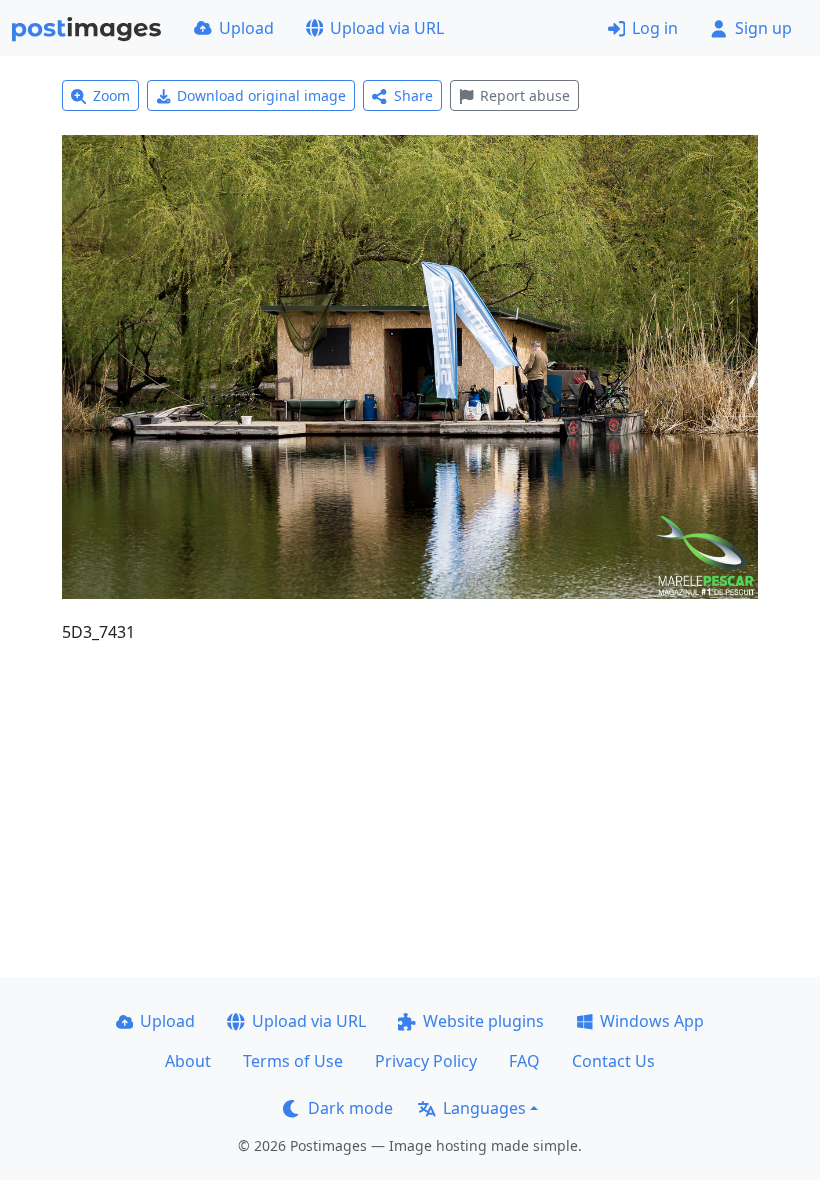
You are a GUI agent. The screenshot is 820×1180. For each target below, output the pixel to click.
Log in (655, 28)
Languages (484, 1108)
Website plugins (483, 1021)
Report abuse (525, 95)
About (188, 1061)
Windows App (652, 1021)
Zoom (111, 95)
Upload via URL (387, 28)
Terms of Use (293, 1061)
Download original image (261, 95)
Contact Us (613, 1061)
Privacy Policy (426, 1061)
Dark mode (350, 1108)
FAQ (524, 1061)
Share (413, 95)
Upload (246, 28)
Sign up (763, 28)
